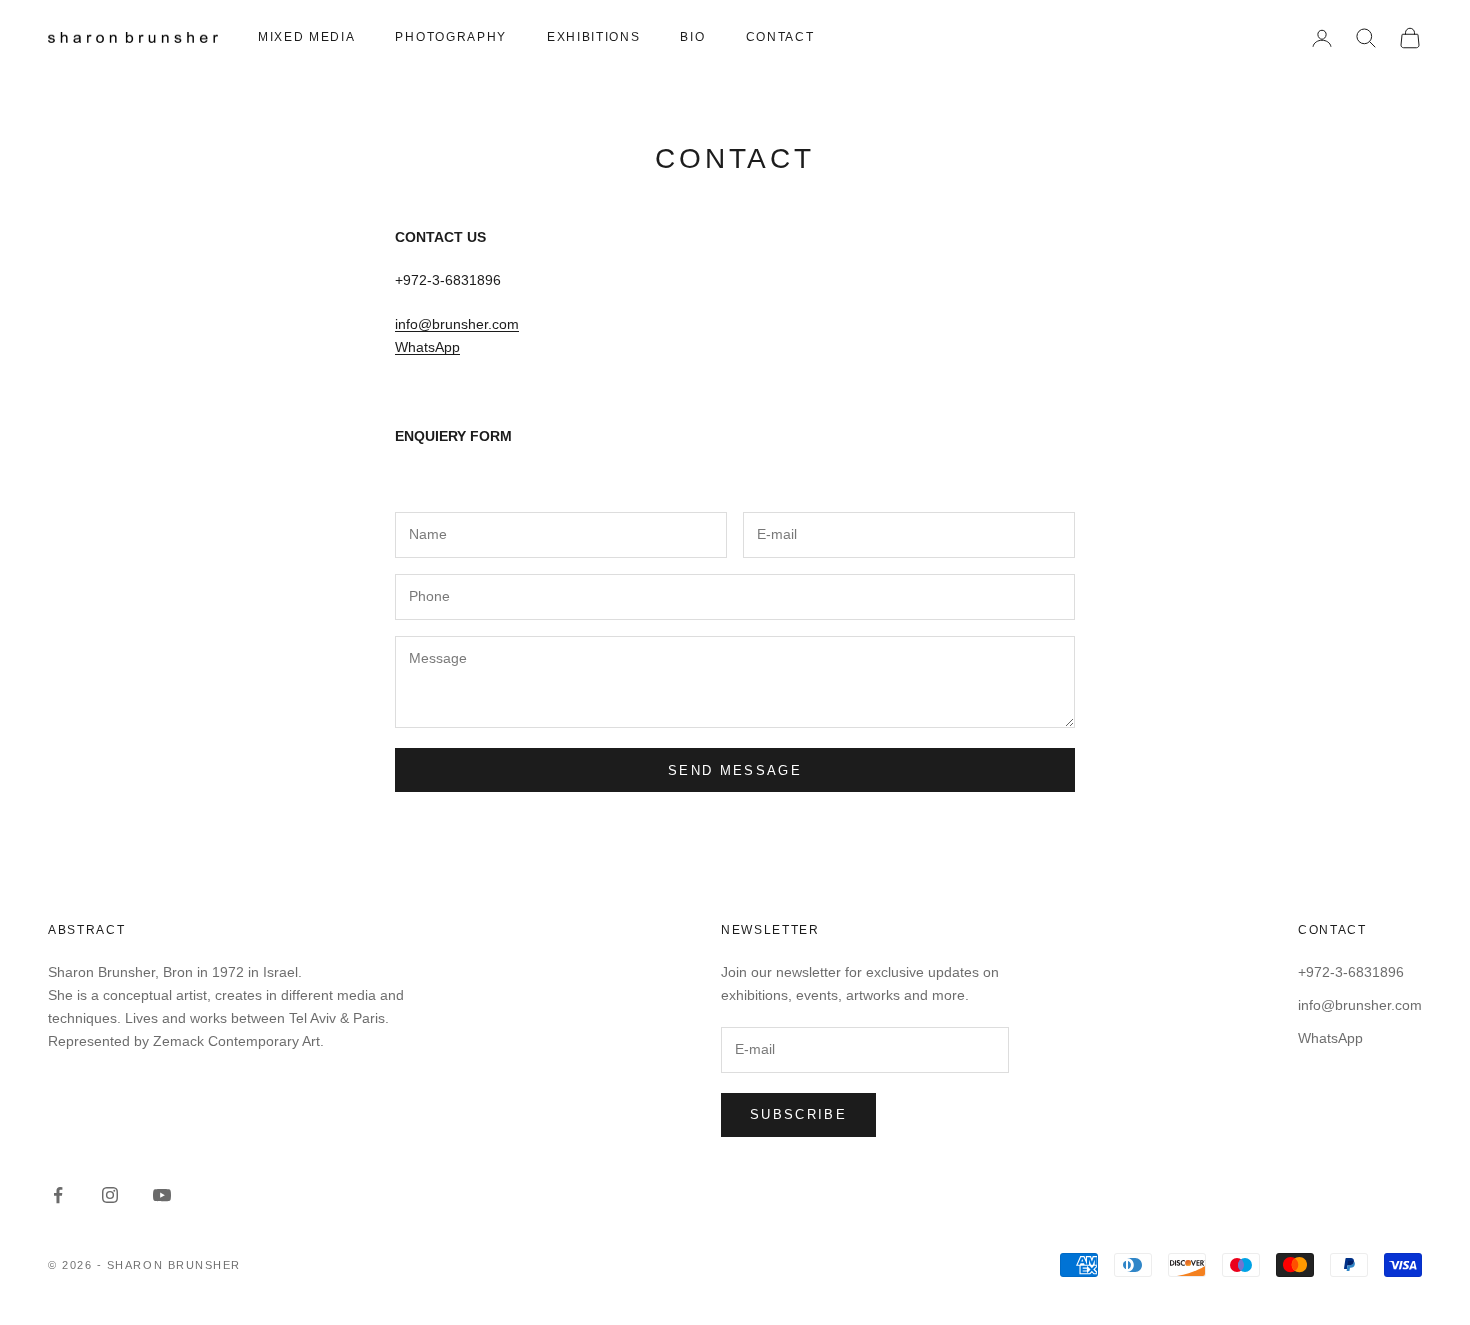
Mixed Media (306, 37)
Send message (735, 770)
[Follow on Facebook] (58, 1195)
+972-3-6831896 (1351, 972)
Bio (692, 37)
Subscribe (798, 1114)
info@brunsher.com (457, 324)
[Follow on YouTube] (162, 1195)
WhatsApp (427, 347)
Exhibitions (593, 37)
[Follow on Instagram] (110, 1195)
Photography (450, 37)
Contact (780, 37)
